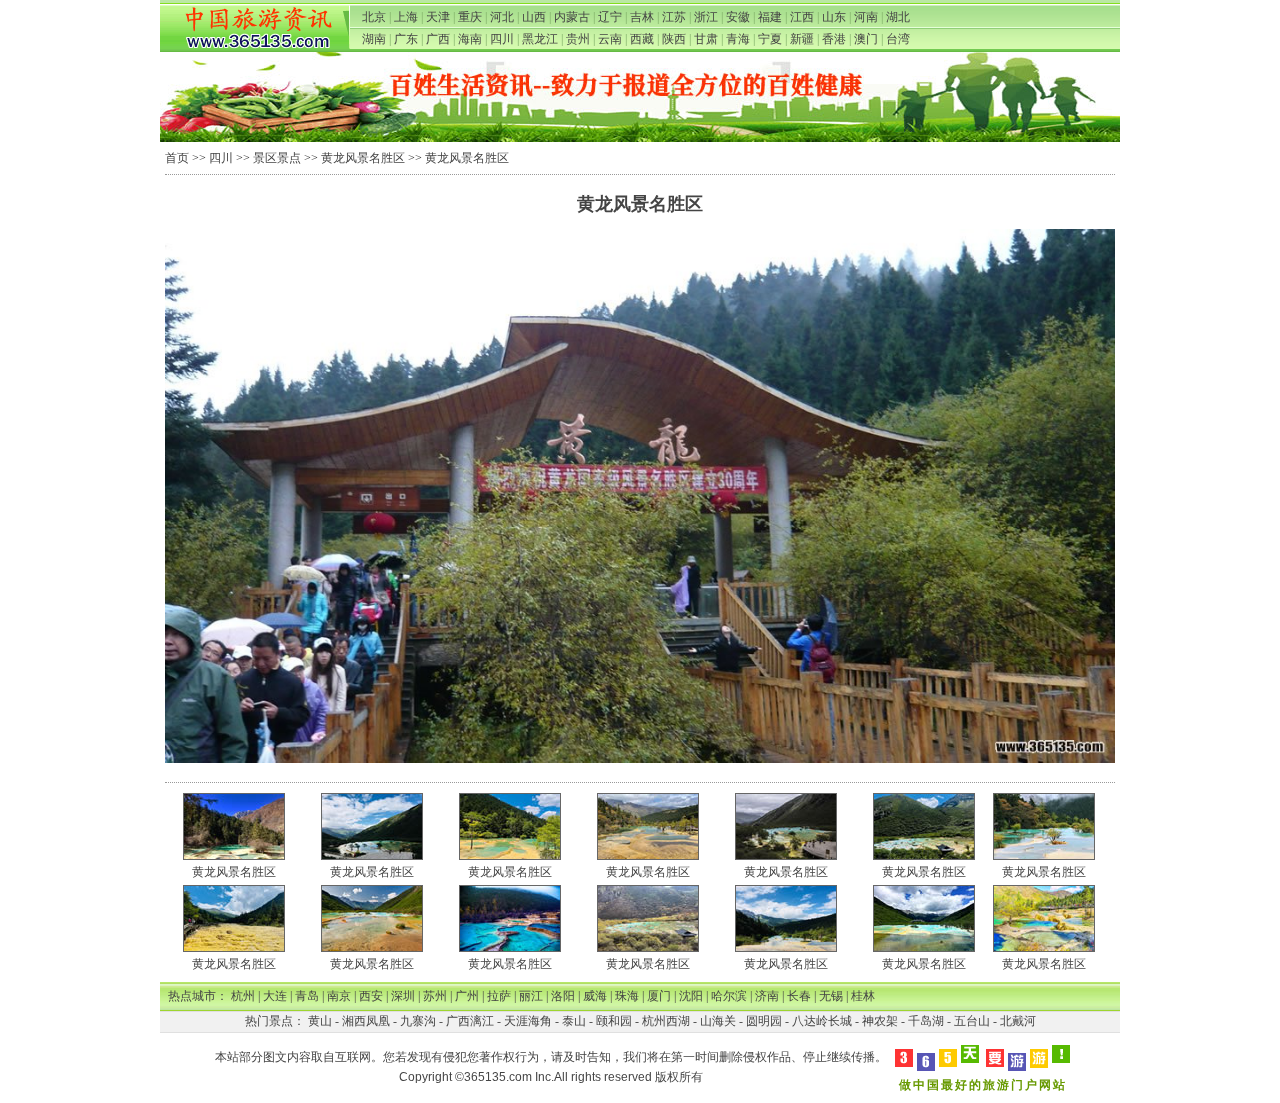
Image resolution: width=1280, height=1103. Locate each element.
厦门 (659, 996)
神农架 (880, 1021)
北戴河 (1018, 1021)
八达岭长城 (822, 1021)
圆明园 (764, 1021)
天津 (438, 17)
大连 (275, 996)
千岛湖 (926, 1021)
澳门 (866, 39)
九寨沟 (418, 1021)
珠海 (627, 996)
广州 (467, 996)
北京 (374, 17)
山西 (534, 17)
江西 (802, 17)
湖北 (898, 17)
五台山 (972, 1021)
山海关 (718, 1021)
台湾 (898, 39)
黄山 (320, 1021)
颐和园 (614, 1021)
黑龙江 (540, 39)
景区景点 (277, 158)
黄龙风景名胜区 (363, 158)
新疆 (802, 39)
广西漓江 (470, 1021)
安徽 (738, 17)
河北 (502, 17)
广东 (406, 39)
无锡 (831, 996)
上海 (406, 17)
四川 (502, 39)
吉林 (642, 17)
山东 (834, 17)
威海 (595, 996)
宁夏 (770, 39)
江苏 (674, 17)
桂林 (863, 996)
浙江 (706, 17)
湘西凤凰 (366, 1021)
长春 (799, 996)
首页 (177, 158)
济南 (767, 996)
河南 (866, 17)
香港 (834, 39)
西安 (371, 996)
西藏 (642, 39)
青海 (738, 39)
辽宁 (610, 17)
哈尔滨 (729, 996)
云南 (610, 39)
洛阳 (563, 996)
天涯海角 (528, 1021)
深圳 (403, 996)
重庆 (470, 17)
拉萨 (499, 996)
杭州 (243, 996)
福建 (770, 17)
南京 (339, 996)
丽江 (531, 996)
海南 (470, 39)
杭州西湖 (666, 1021)
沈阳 (691, 996)
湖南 (374, 39)
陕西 (674, 39)
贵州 (578, 39)
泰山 (574, 1021)
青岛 (307, 996)
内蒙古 (572, 17)
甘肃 (706, 39)
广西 (438, 39)
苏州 (435, 996)
